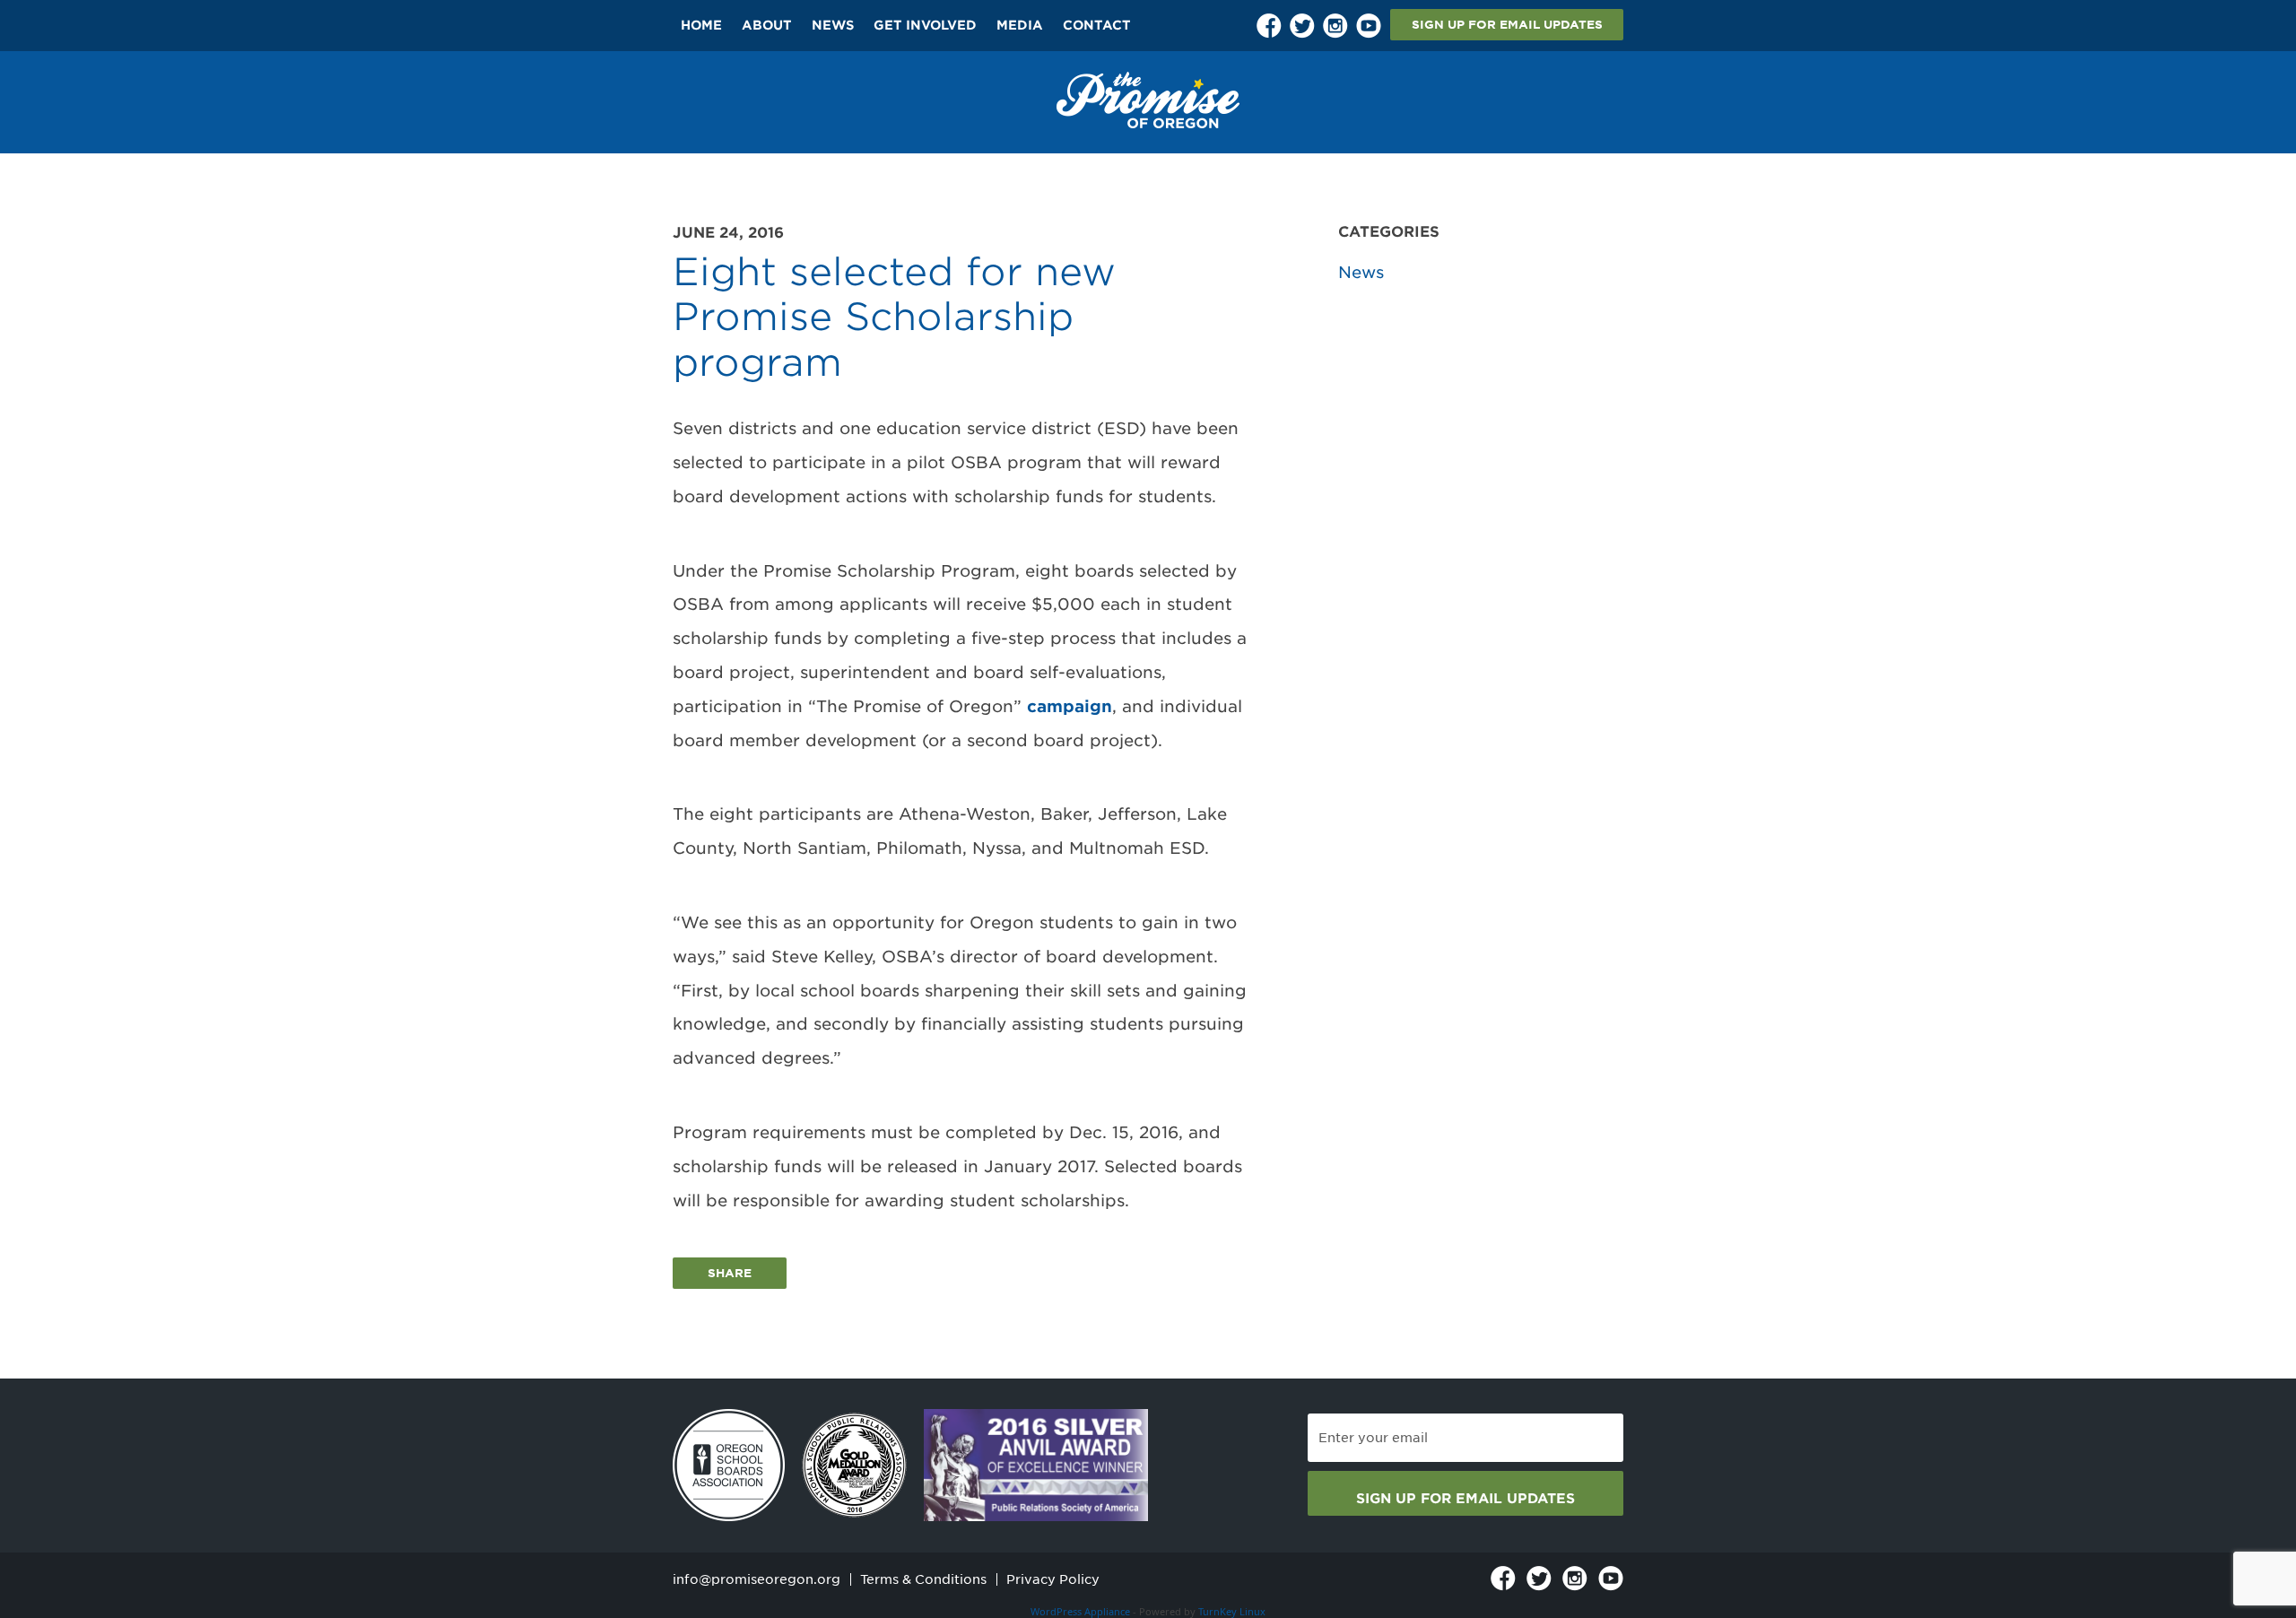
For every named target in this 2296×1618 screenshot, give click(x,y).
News (833, 25)
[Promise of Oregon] (1148, 100)
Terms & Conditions (923, 1579)
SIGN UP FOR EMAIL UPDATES (1507, 25)
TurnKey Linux (1232, 1611)
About (767, 25)
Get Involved (925, 25)
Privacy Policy (1053, 1579)
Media (1020, 25)
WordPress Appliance (1080, 1611)
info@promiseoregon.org (757, 1579)
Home (701, 25)
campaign (1070, 706)
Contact (1097, 25)
